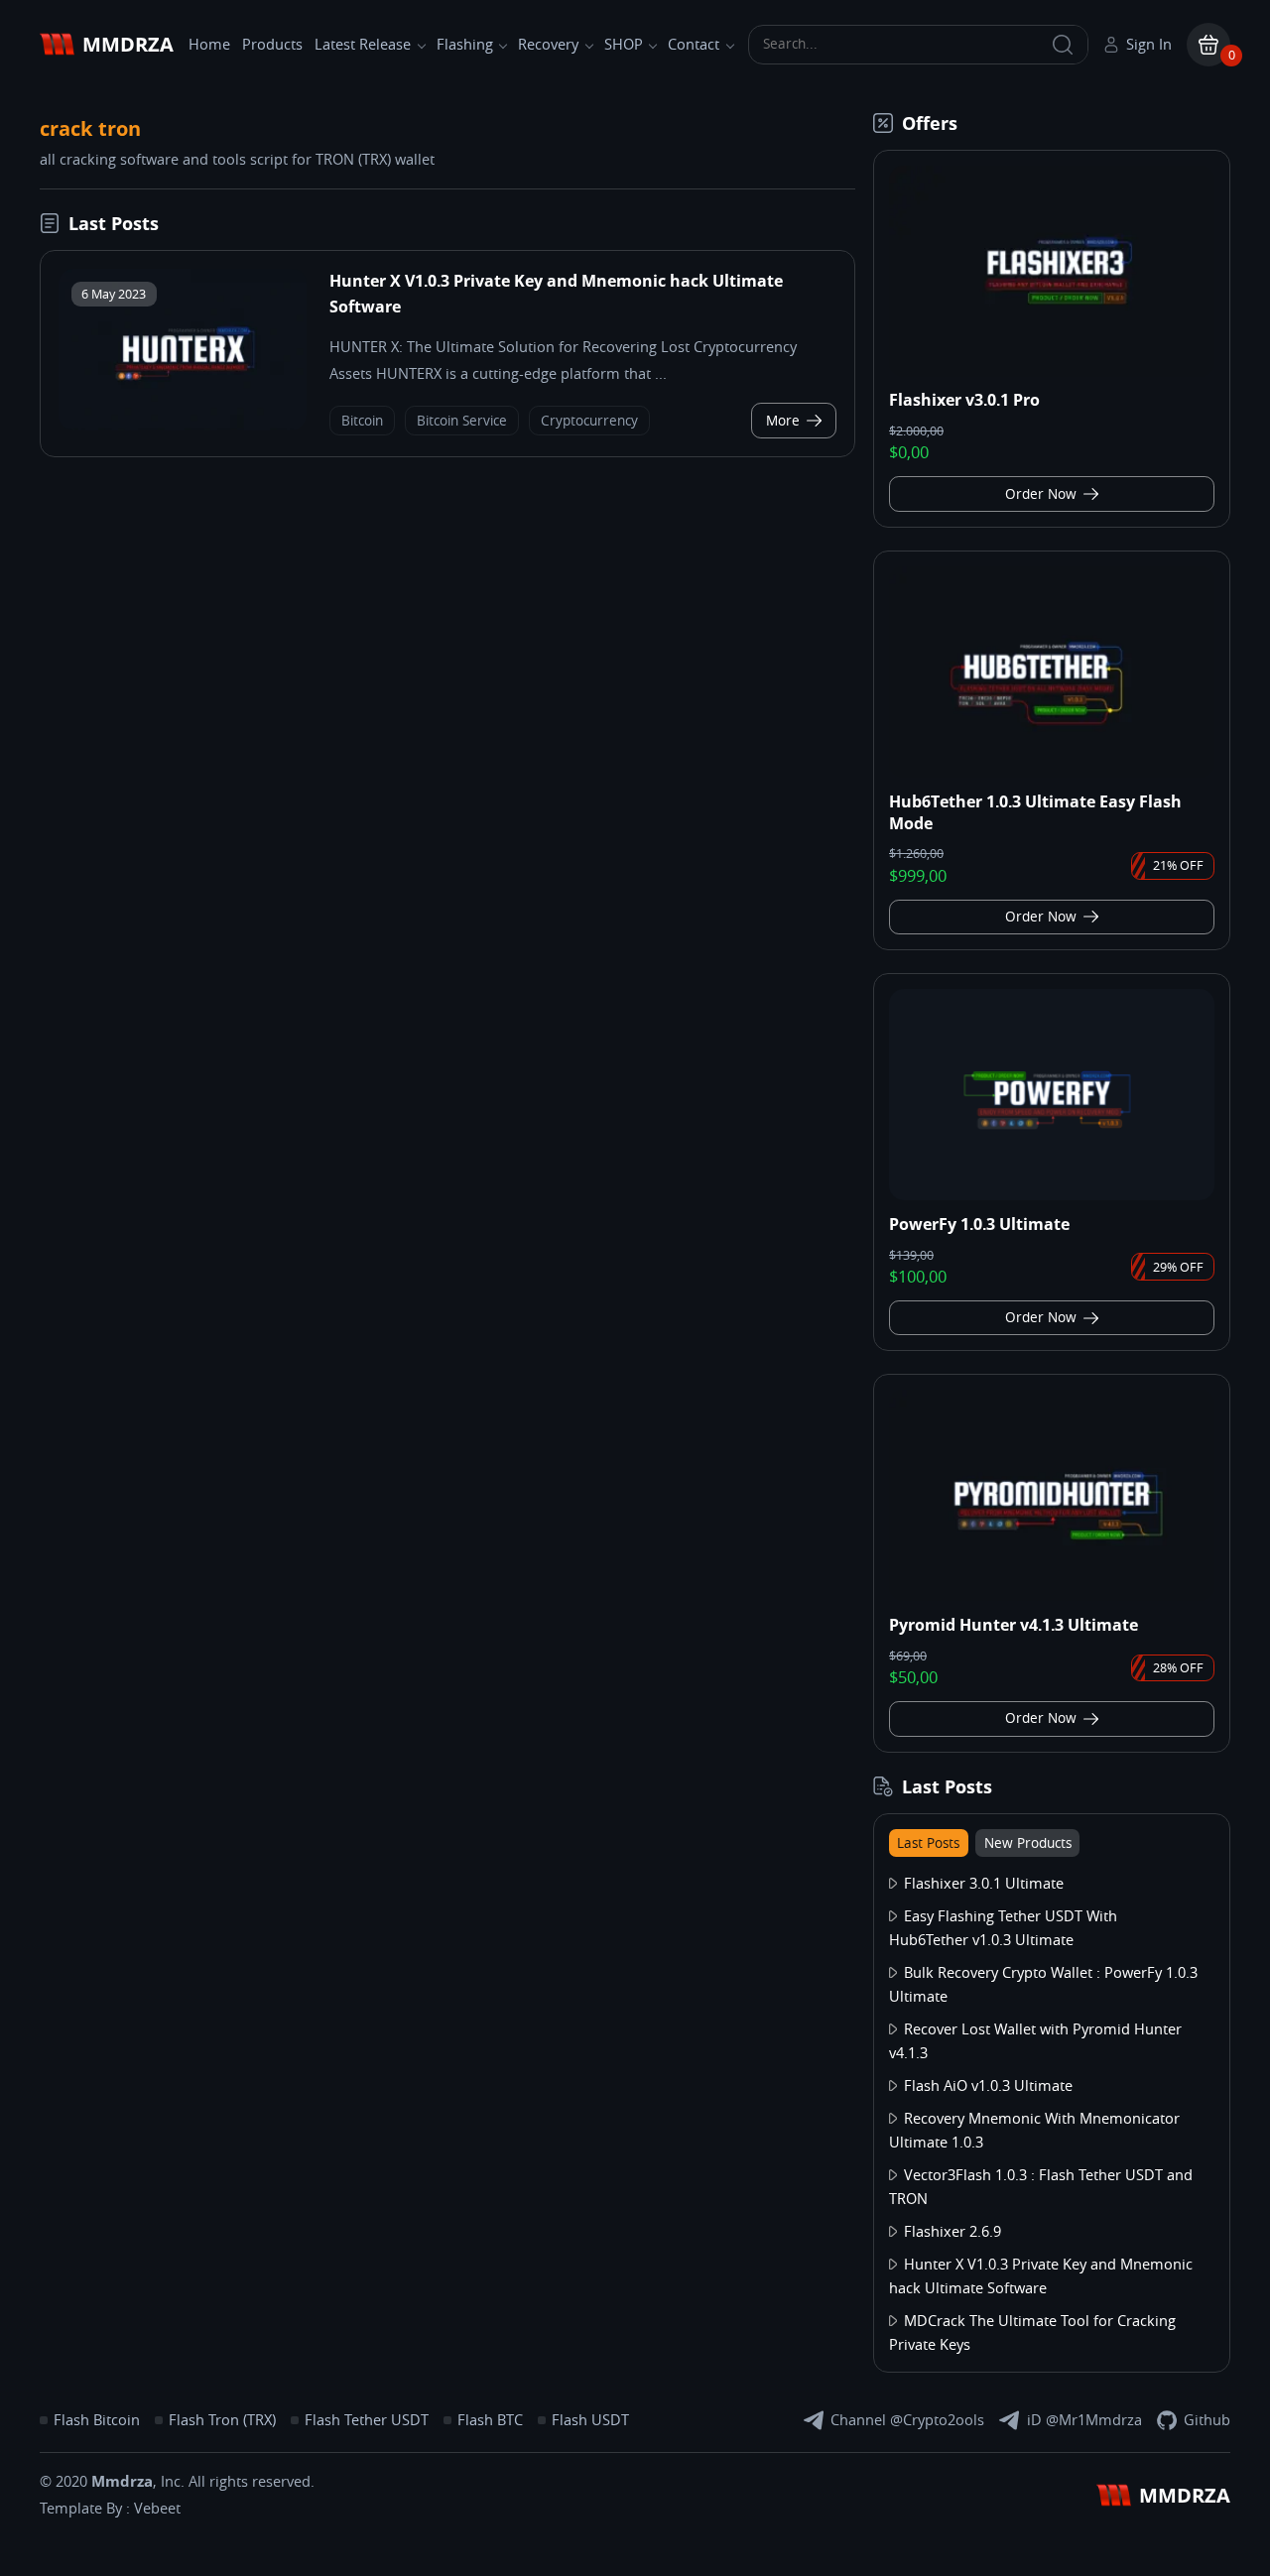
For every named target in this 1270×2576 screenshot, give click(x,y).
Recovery (548, 45)
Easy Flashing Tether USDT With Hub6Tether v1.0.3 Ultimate (1003, 1928)
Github (1207, 2420)
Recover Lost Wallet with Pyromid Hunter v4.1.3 (1035, 2041)
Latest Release (363, 45)
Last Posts (928, 1843)
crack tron (90, 128)
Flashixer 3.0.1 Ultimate (984, 1884)
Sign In (1149, 45)
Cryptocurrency (589, 421)
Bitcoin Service (462, 421)
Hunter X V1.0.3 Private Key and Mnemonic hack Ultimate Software (1041, 2276)
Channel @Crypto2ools (907, 2420)
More (783, 421)
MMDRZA (128, 44)
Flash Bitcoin (97, 2420)
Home (209, 45)
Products (272, 45)
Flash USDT (590, 2420)
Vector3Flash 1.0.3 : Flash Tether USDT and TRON (1041, 2187)
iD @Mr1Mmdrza (1084, 2420)
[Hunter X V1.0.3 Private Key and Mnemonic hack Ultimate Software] (183, 350)
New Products (1028, 1843)
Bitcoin (362, 421)
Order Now (1041, 494)
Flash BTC (490, 2420)
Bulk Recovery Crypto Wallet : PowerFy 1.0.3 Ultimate (1043, 1985)
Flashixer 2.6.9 (952, 2232)
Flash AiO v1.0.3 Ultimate (988, 2086)
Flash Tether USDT (367, 2420)
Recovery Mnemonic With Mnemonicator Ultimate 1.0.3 (1034, 2131)
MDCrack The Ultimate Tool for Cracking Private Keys (1032, 2333)
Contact (694, 45)
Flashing (465, 45)
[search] (1063, 45)
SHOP (624, 45)
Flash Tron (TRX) (222, 2420)
